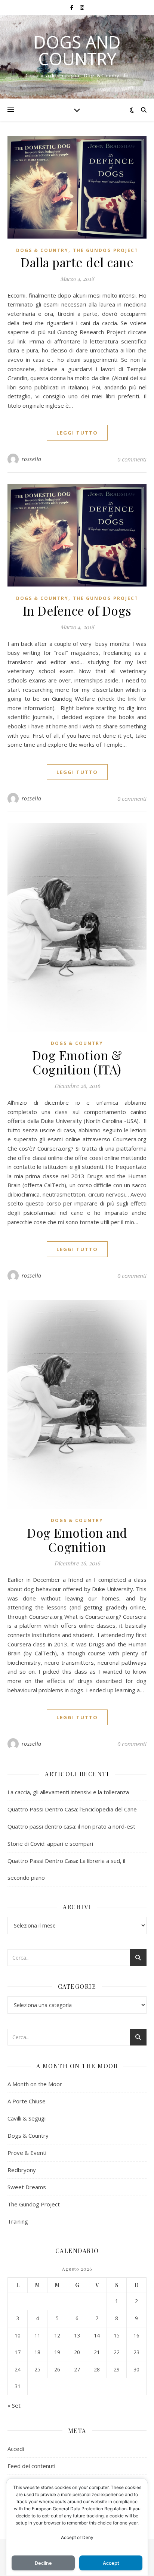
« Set (14, 2405)
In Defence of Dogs (77, 610)
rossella (32, 459)
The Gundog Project (106, 250)
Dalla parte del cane (77, 262)
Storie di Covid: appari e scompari (50, 1844)
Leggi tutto (77, 433)
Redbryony (22, 2170)
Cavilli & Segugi (27, 2118)
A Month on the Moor (35, 2084)
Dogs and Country (77, 50)
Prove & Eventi (27, 2153)
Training (18, 2221)
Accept (111, 2563)
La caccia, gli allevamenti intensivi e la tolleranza (68, 1792)
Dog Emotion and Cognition (77, 1540)
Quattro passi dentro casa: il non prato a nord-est (71, 1826)
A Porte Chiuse (27, 2101)
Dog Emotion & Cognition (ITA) (77, 1062)
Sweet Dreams (27, 2187)
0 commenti (132, 459)
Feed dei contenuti (31, 2466)
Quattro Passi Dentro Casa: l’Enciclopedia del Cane (72, 1809)
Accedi (16, 2449)
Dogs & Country (42, 250)
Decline (43, 2563)
